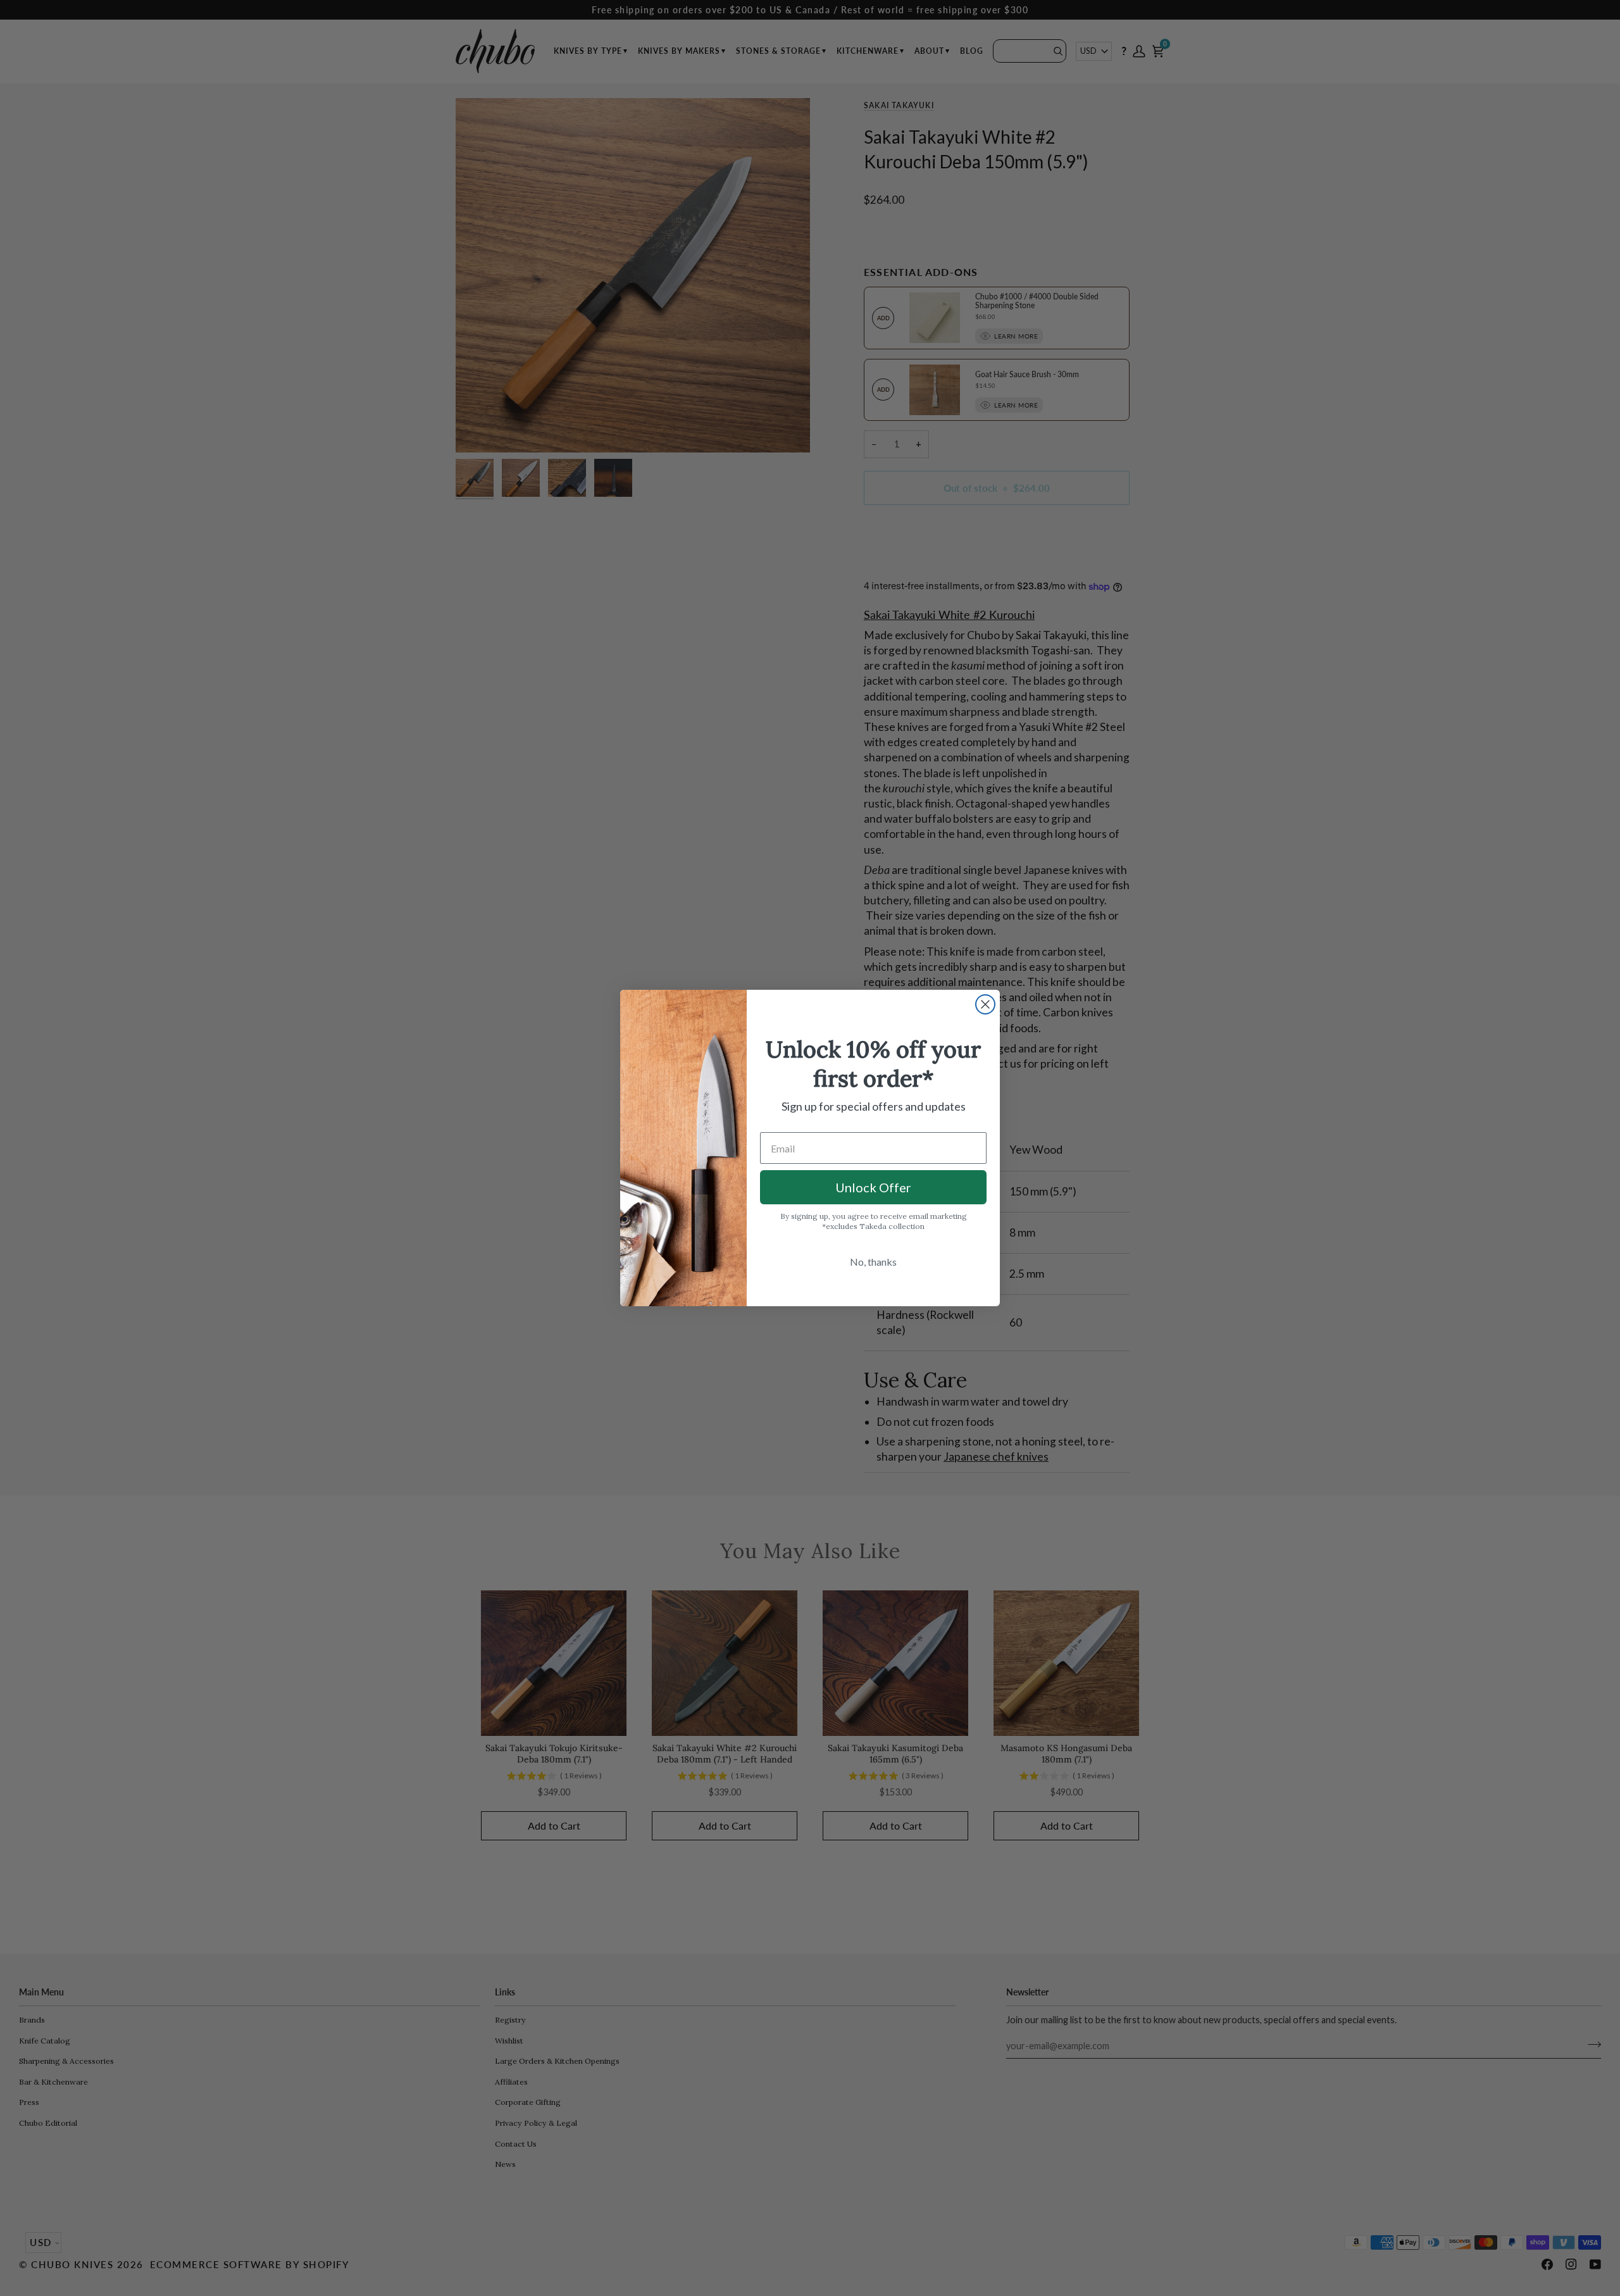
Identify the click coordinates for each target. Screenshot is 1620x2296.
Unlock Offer (873, 1187)
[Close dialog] (985, 1004)
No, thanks (873, 1262)
